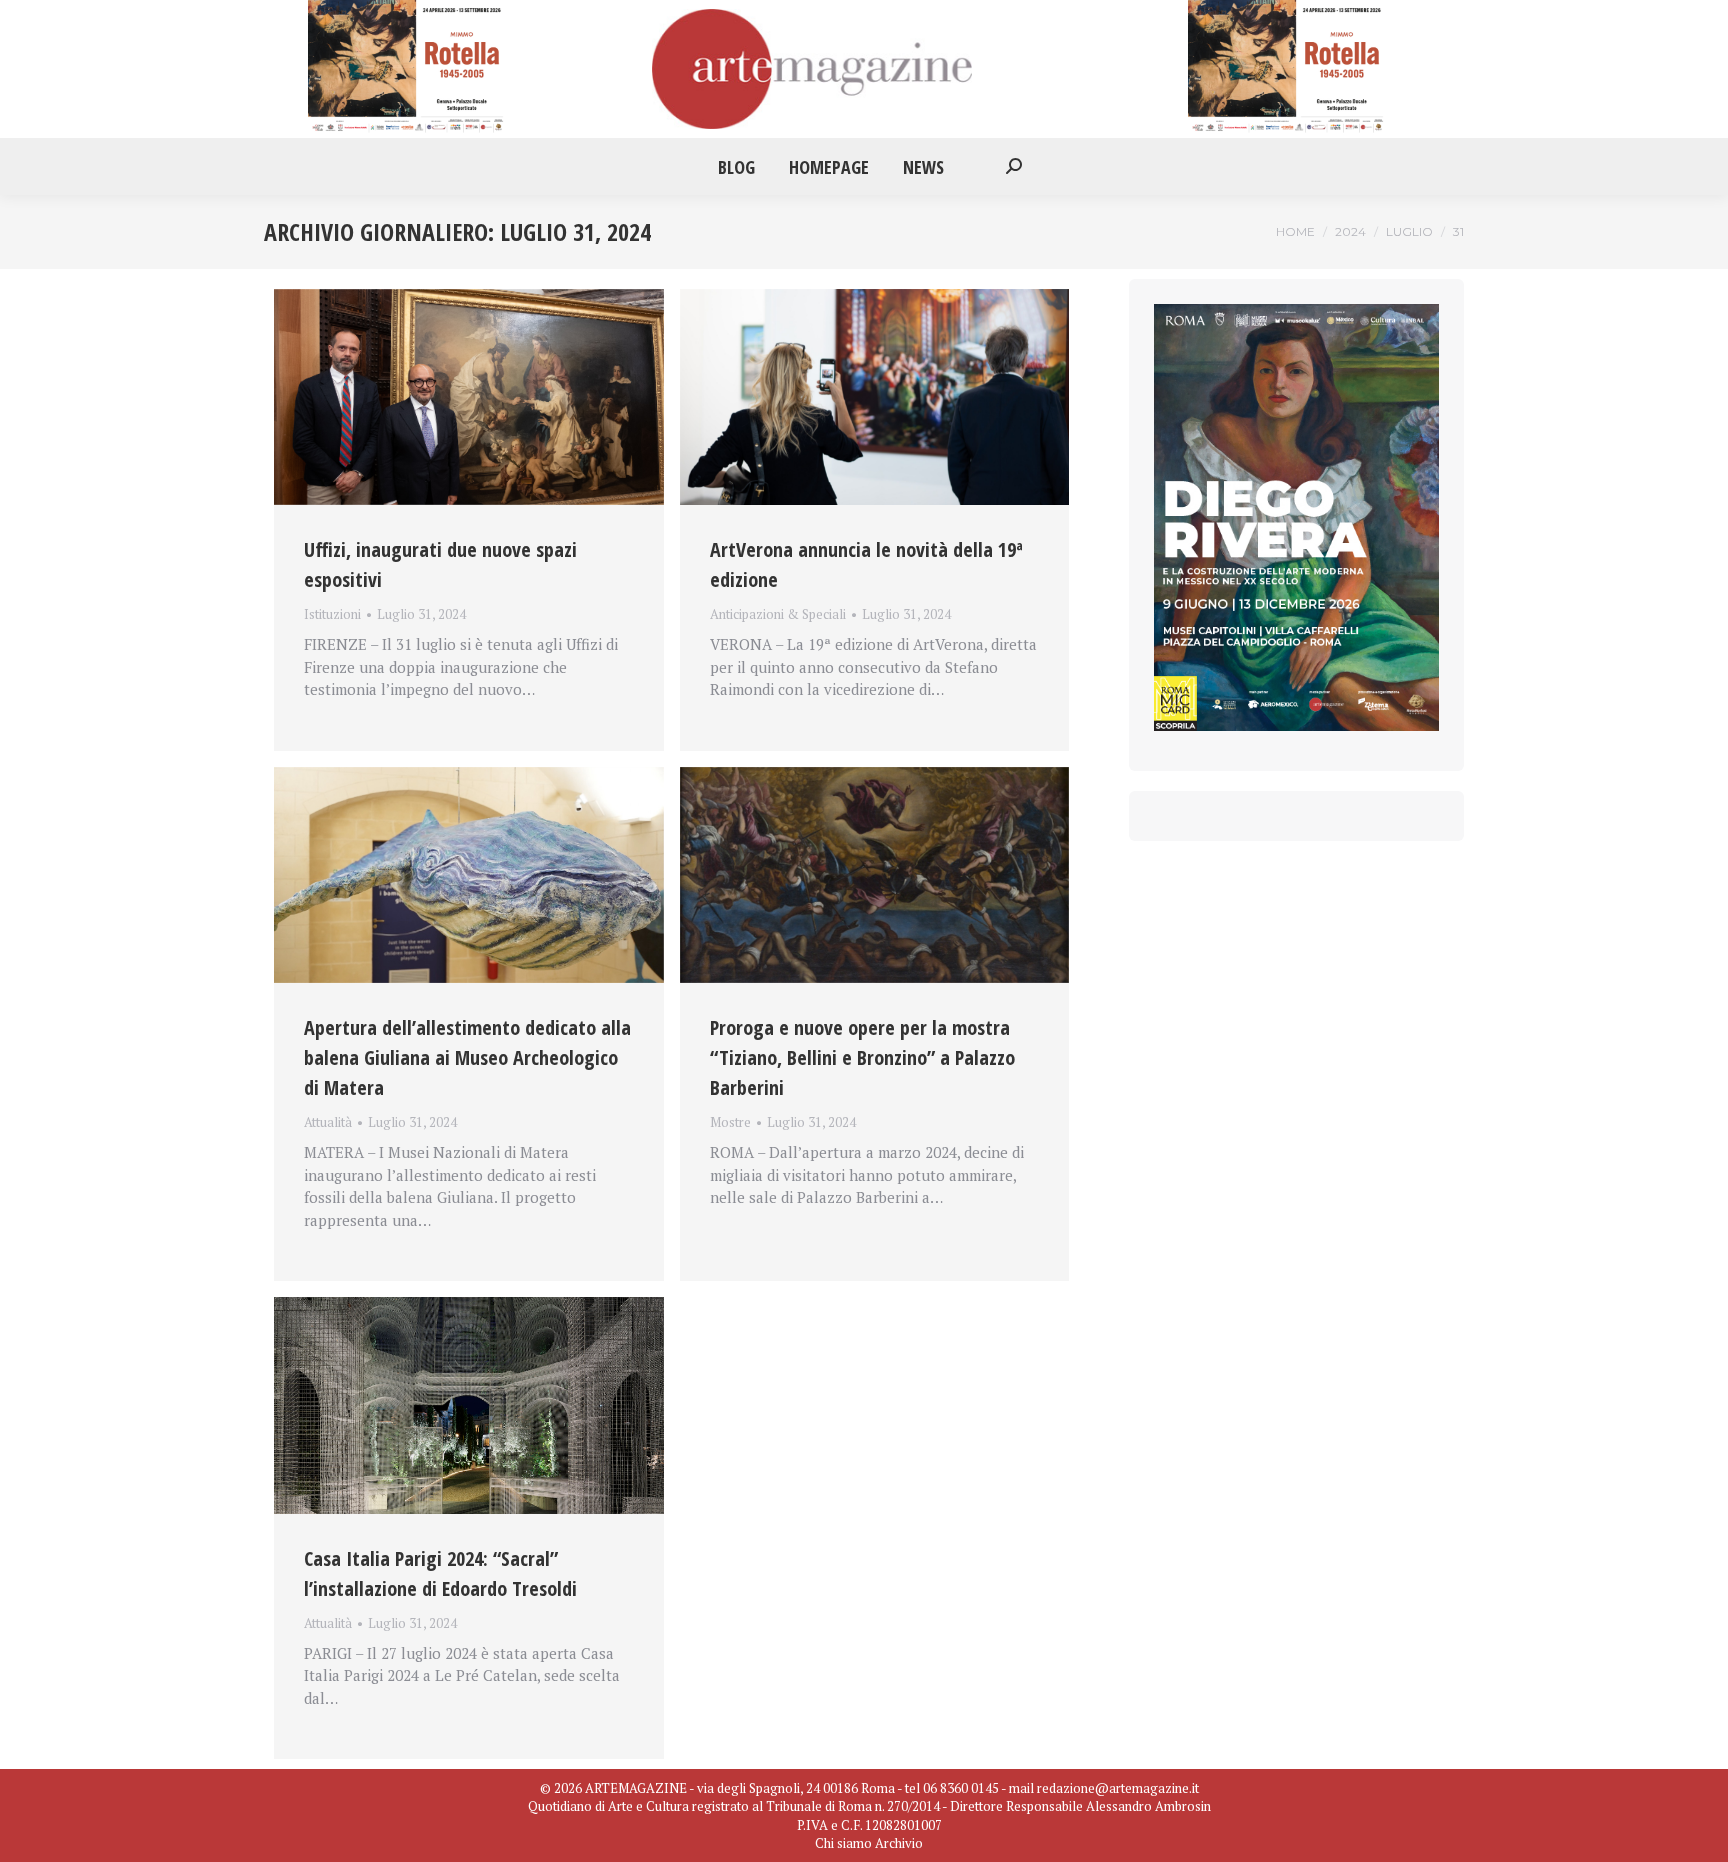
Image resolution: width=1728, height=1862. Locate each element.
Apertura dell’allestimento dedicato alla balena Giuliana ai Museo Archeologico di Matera (467, 1057)
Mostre (730, 1122)
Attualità (328, 1122)
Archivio (899, 1843)
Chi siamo (843, 1843)
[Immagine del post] (469, 397)
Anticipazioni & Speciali (778, 614)
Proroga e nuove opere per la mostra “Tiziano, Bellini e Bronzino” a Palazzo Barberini (862, 1057)
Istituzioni (332, 614)
